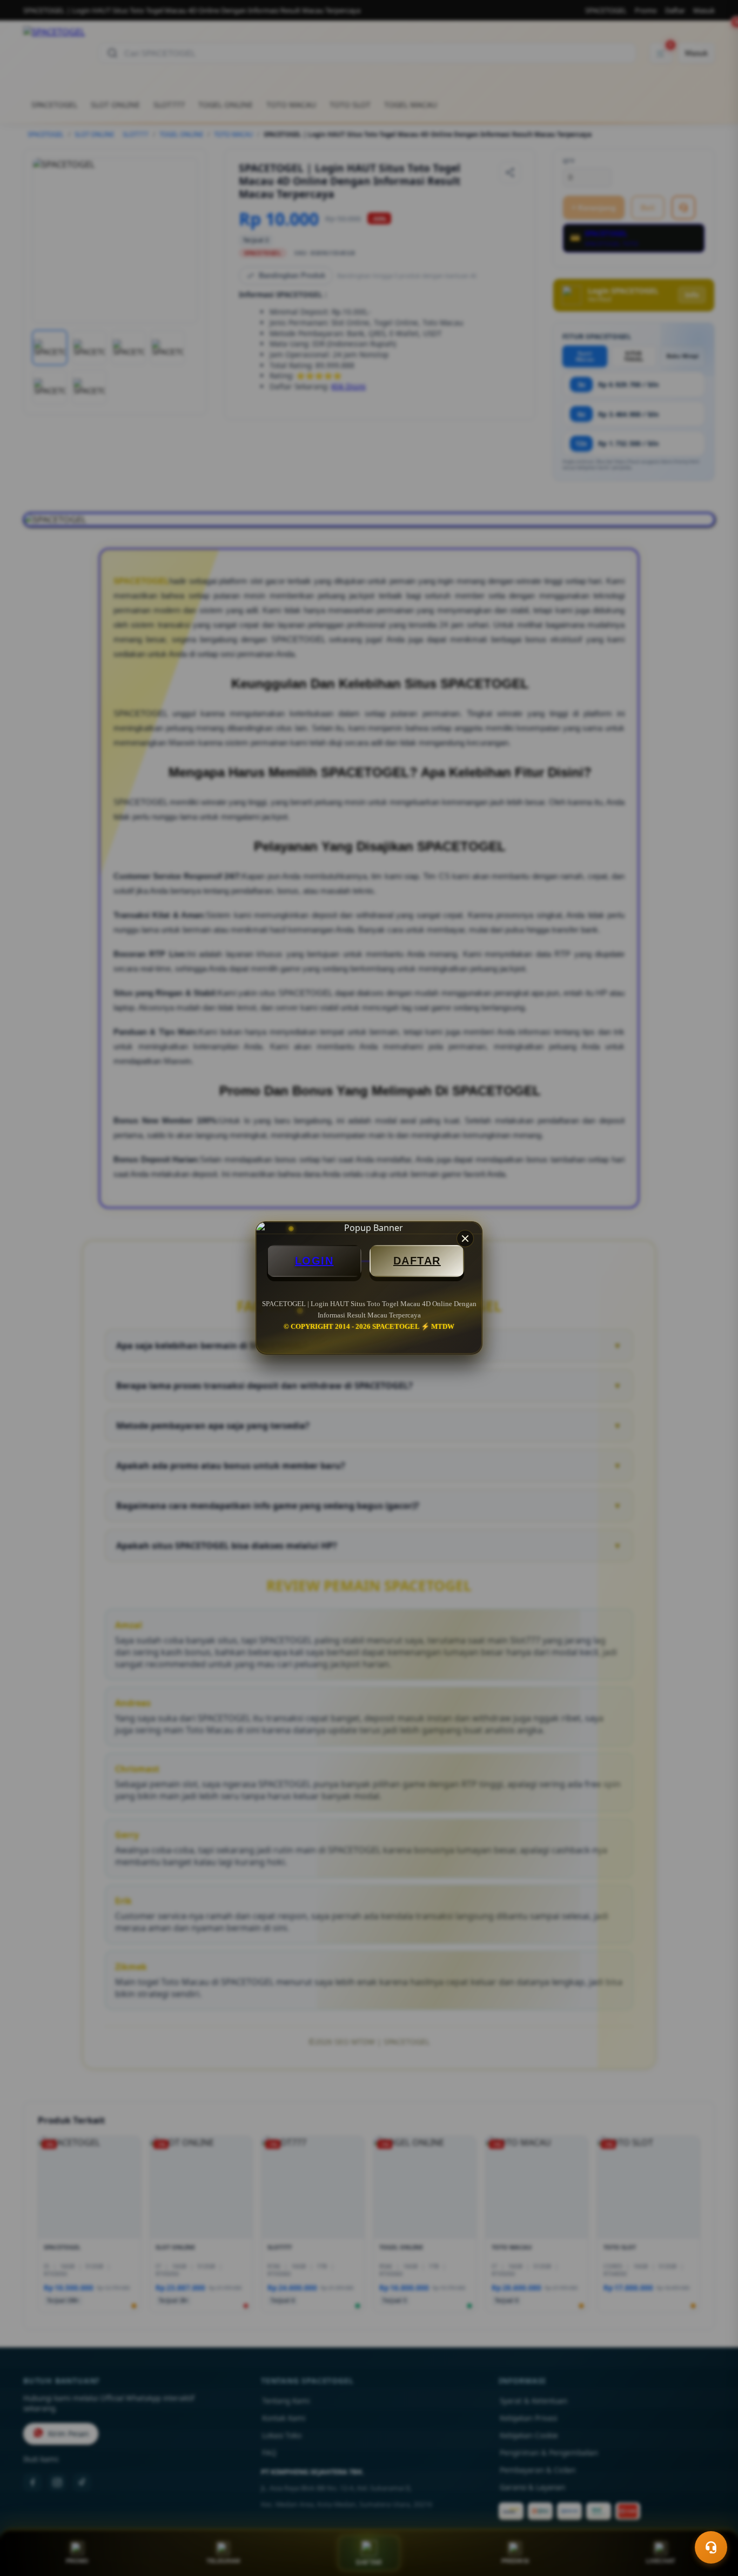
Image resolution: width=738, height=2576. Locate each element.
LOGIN (314, 1261)
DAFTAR (417, 1261)
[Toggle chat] (711, 2547)
